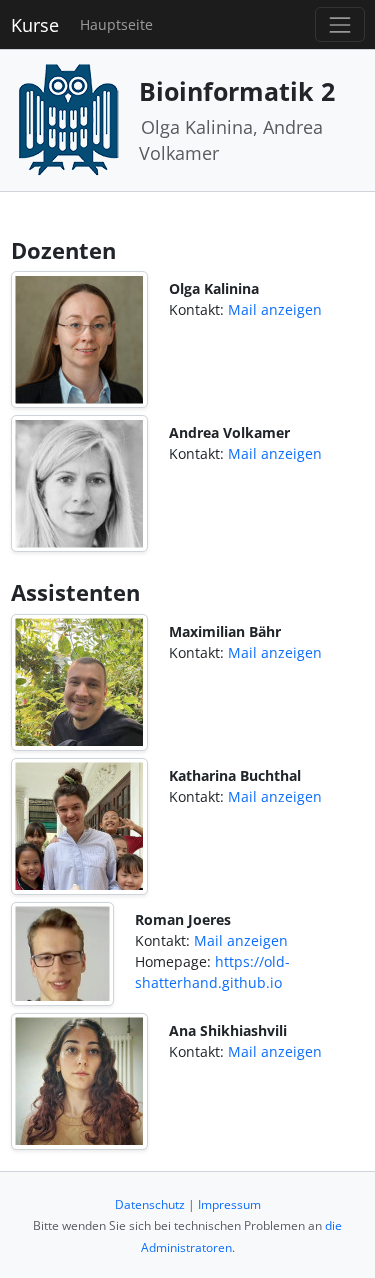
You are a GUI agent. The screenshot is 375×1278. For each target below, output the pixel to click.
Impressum (229, 1204)
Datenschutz (150, 1204)
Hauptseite (116, 24)
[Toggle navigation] (339, 24)
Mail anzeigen (275, 309)
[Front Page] (68, 118)
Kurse (35, 25)
